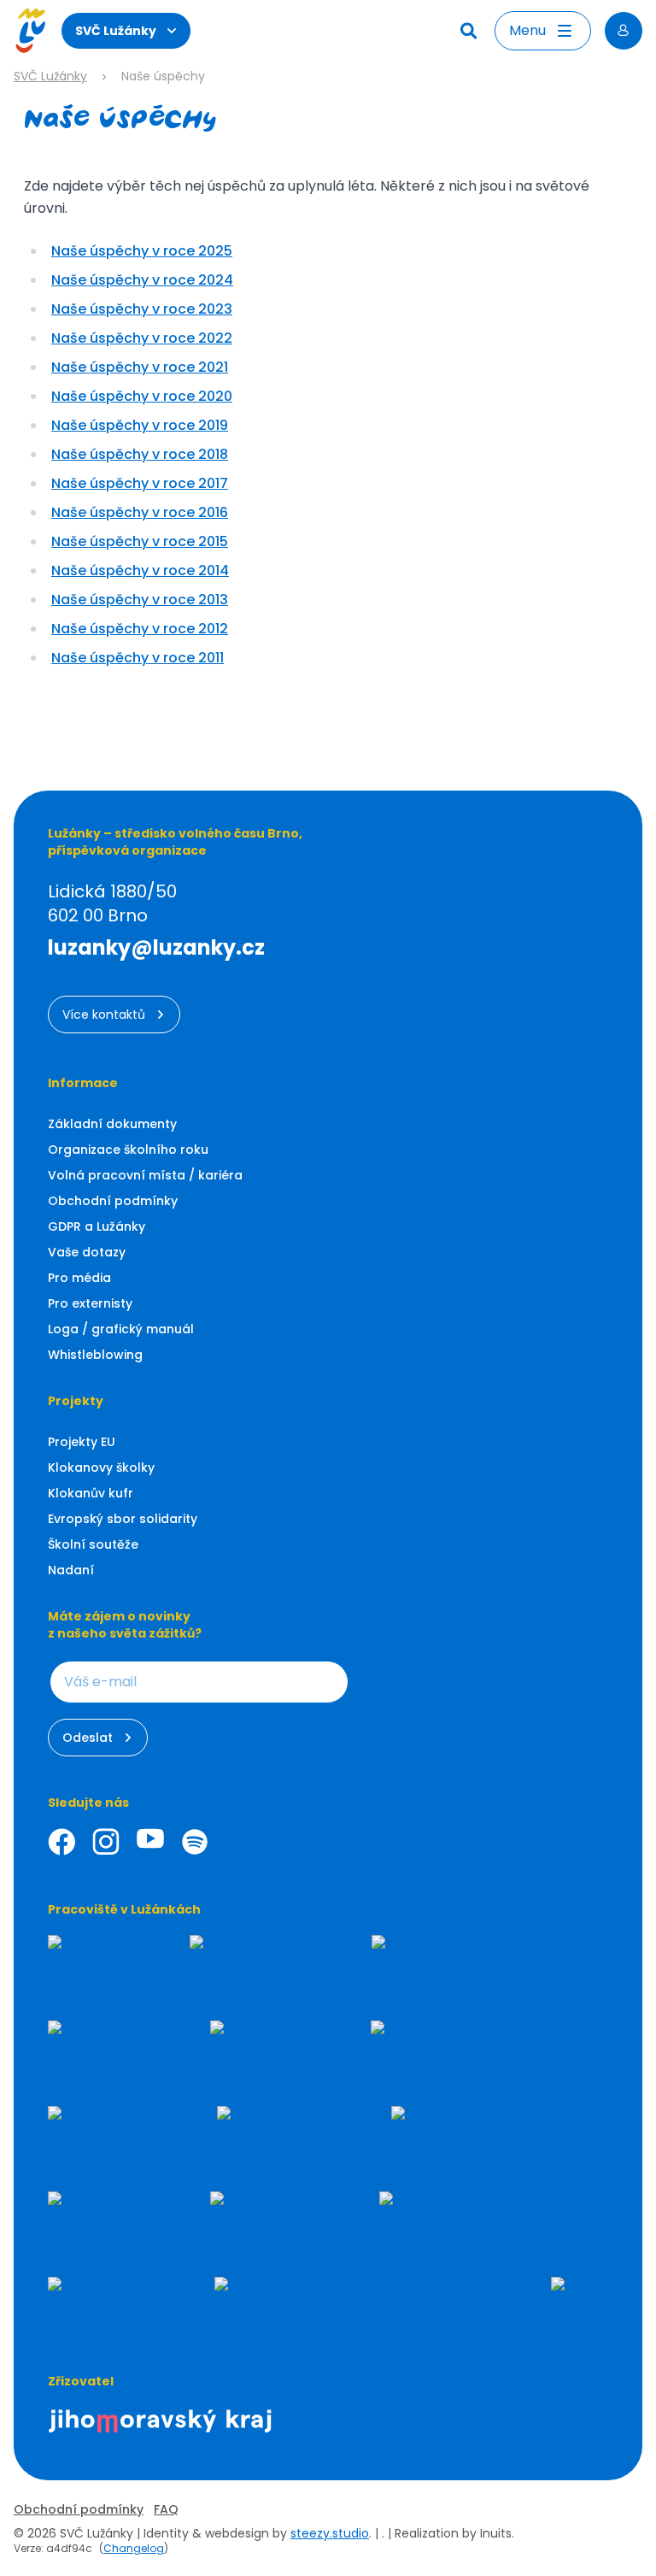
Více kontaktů (104, 1015)
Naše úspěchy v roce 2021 (140, 367)
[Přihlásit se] (624, 31)
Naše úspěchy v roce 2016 (140, 512)
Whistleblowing (95, 1355)
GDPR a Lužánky (97, 1226)
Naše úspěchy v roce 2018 (140, 454)
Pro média (79, 1278)
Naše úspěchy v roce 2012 (140, 629)
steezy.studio (330, 2533)
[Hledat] (471, 31)
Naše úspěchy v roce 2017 (140, 483)
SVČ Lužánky (116, 31)
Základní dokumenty (112, 1124)
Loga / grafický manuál (121, 1329)
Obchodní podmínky (113, 1201)
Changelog (134, 2548)
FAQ (166, 2509)
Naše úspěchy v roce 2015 (140, 541)
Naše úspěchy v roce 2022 (142, 338)
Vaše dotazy (87, 1252)
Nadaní (71, 1570)
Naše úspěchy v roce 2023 (142, 309)
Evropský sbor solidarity (123, 1519)
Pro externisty (90, 1303)
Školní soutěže (93, 1544)
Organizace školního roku (128, 1150)
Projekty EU (82, 1442)
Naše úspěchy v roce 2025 (142, 251)
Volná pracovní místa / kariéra (145, 1175)
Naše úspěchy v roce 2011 (138, 658)
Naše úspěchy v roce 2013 (140, 600)
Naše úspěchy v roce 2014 (140, 570)
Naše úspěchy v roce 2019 (140, 425)
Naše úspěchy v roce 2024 (142, 280)
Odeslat (88, 1738)
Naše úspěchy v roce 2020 (142, 396)
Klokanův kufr (91, 1493)
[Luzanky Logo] (30, 31)
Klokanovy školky (101, 1467)
